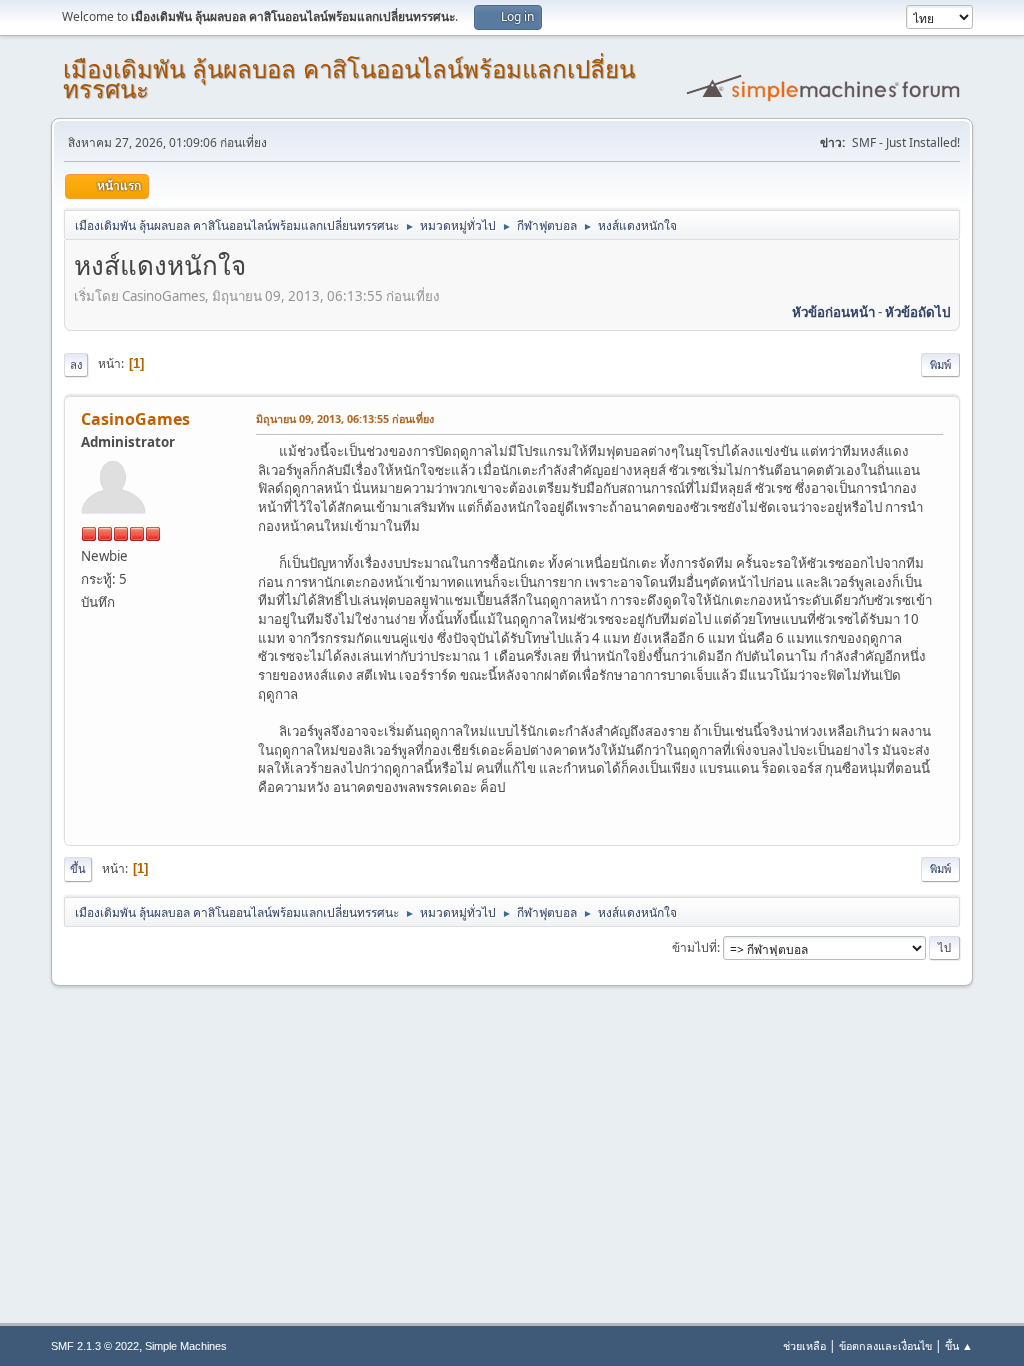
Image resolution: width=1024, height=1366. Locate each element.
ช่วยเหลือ (804, 1345)
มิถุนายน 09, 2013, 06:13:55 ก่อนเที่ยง (345, 418)
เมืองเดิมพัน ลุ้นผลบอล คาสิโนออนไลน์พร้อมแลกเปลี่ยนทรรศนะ (349, 79)
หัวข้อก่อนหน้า (833, 312)
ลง (76, 364)
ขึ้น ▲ (959, 1345)
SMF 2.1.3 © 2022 (95, 1346)
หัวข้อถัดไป (917, 312)
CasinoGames (135, 419)
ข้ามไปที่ (694, 947)
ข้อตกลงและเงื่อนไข (885, 1345)
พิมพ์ (940, 364)
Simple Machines (186, 1346)
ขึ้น (78, 868)
